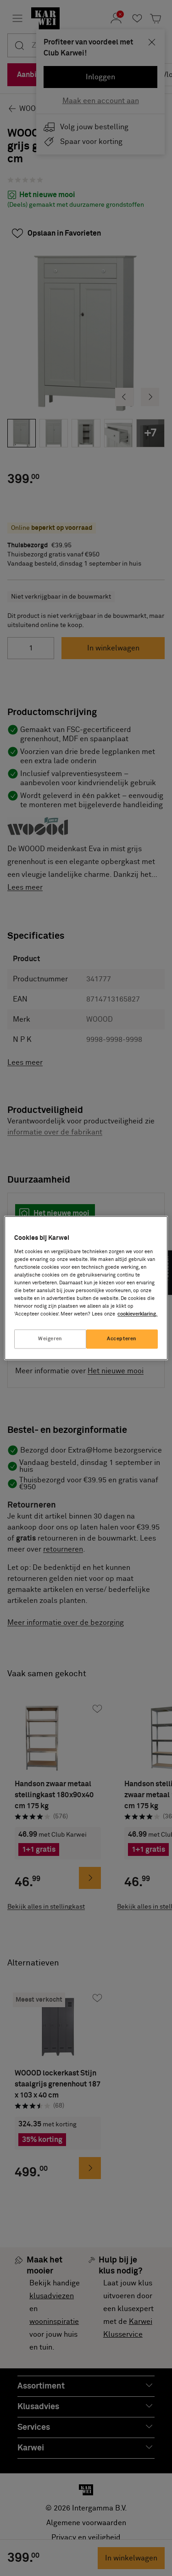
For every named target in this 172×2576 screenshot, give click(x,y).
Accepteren (122, 1339)
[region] (86, 1288)
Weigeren (50, 1339)
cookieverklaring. (137, 1314)
